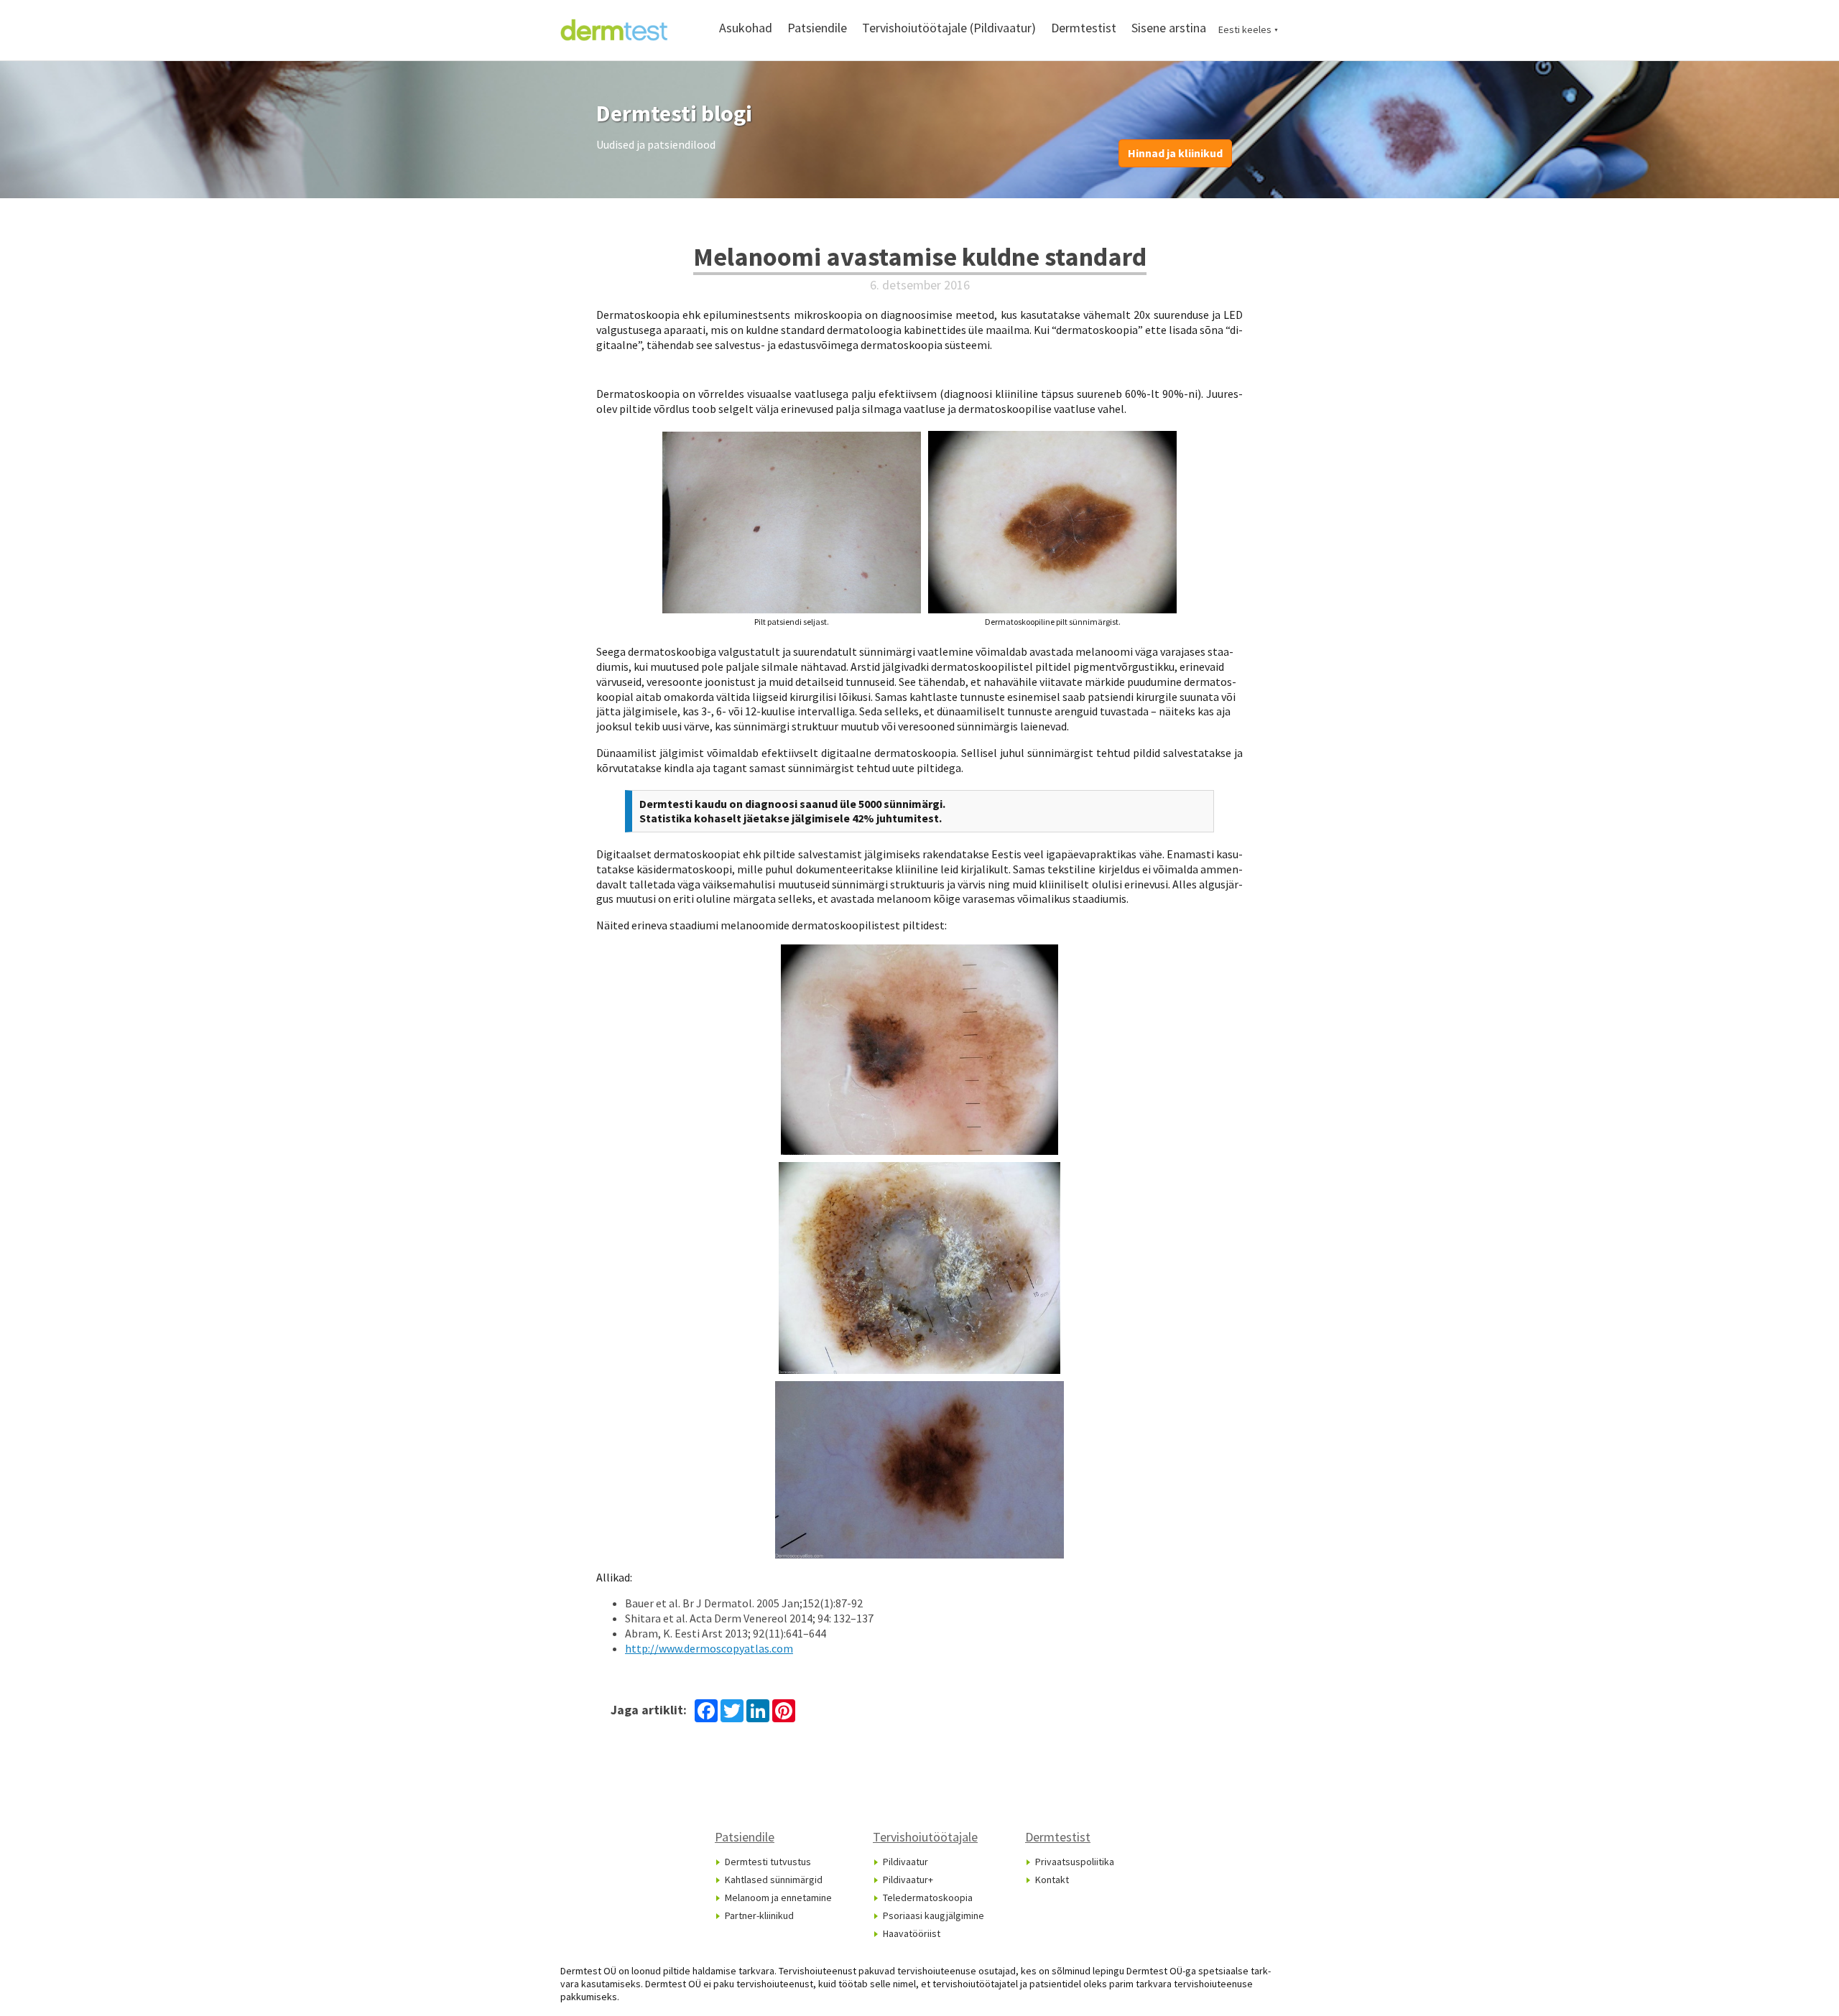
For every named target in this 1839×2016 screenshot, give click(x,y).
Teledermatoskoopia (928, 1897)
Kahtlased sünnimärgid (774, 1880)
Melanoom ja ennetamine (778, 1897)
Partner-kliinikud (759, 1915)
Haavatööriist (912, 1933)
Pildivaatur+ (908, 1880)
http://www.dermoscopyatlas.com (709, 1648)
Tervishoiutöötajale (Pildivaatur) (949, 28)
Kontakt (1052, 1880)
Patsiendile (817, 28)
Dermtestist (1084, 28)
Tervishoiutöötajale (925, 1837)
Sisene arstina (1169, 28)
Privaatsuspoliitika (1075, 1862)
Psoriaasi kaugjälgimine (934, 1915)
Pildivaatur (905, 1862)
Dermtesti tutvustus (768, 1862)
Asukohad (746, 28)
